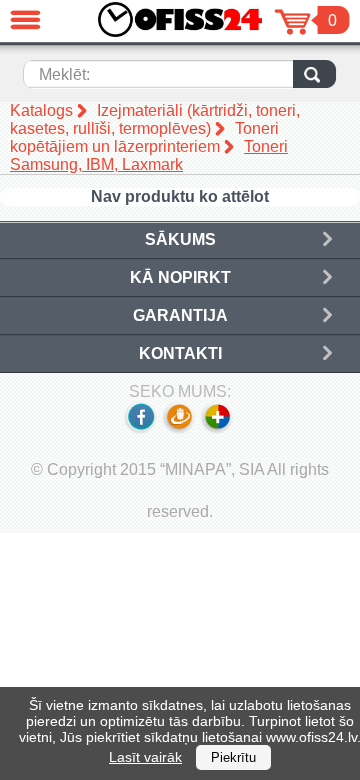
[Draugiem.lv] (178, 429)
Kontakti (180, 353)
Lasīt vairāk (145, 757)
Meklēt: (64, 74)
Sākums (180, 239)
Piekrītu (233, 757)
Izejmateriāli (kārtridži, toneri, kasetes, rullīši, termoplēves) (155, 119)
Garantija (180, 315)
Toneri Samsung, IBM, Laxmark (149, 155)
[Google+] (218, 429)
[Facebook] (140, 429)
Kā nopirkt (180, 277)
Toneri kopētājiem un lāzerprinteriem (144, 137)
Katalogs (41, 110)
